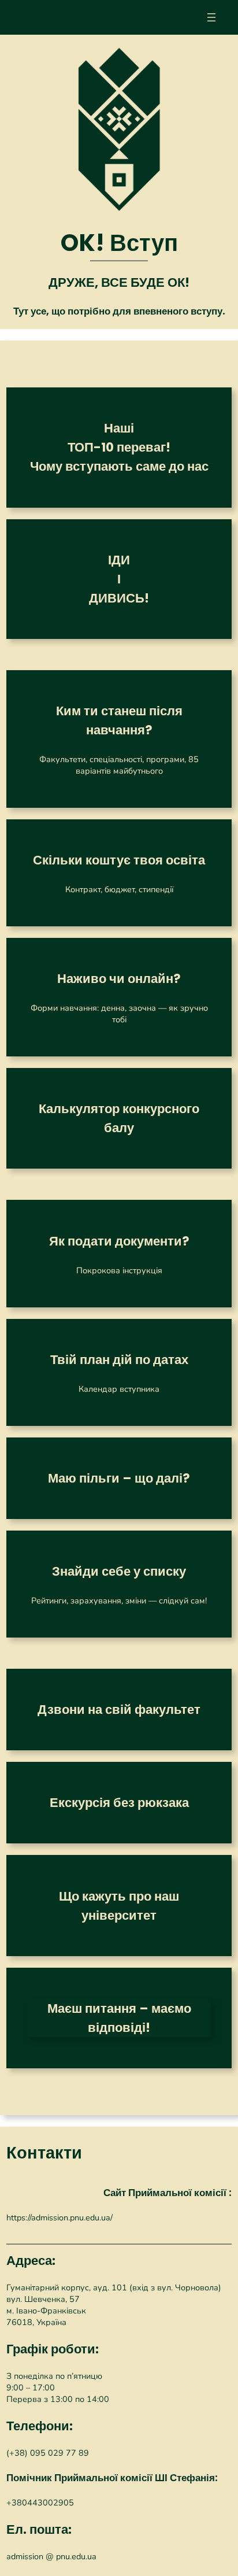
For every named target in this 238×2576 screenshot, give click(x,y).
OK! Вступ (119, 243)
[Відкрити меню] (211, 17)
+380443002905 (40, 2503)
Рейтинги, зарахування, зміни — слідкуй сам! (119, 1601)
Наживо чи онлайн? (119, 979)
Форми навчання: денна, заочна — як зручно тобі (119, 1014)
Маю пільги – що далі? (119, 1478)
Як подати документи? (119, 1241)
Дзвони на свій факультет (119, 1710)
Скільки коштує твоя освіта (119, 860)
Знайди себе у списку (119, 1571)
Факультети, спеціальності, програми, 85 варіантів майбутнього (119, 765)
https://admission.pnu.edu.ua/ (59, 2217)
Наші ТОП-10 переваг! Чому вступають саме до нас (119, 447)
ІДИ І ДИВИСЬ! (119, 579)
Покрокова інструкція (119, 1270)
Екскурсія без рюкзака (119, 1803)
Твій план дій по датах (119, 1360)
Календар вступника (119, 1389)
